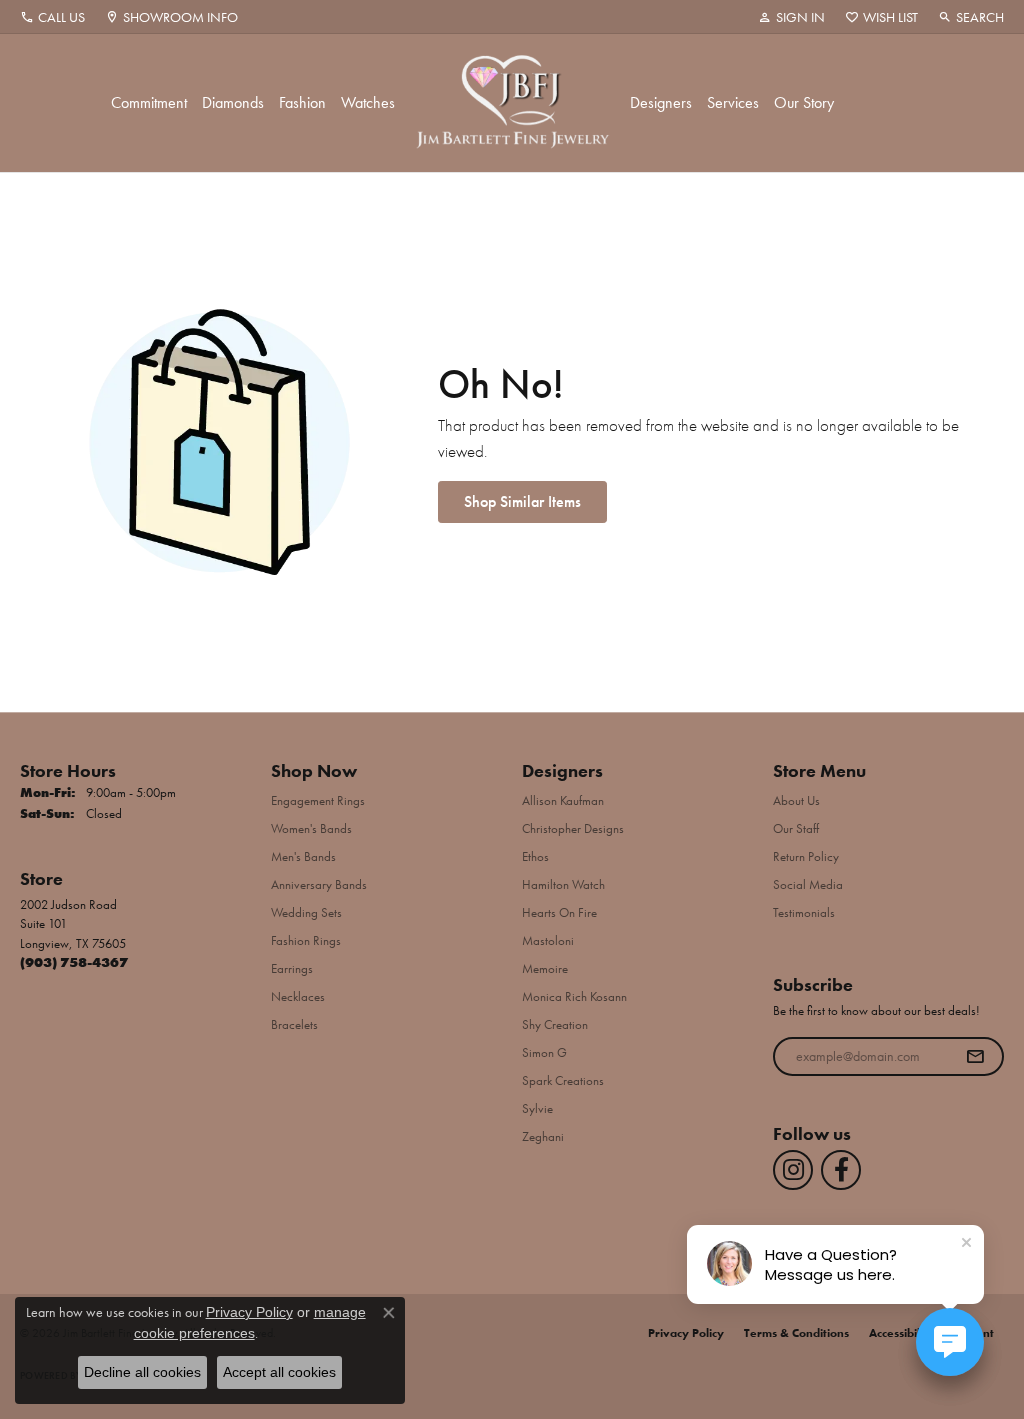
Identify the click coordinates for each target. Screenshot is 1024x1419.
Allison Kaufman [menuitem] (563, 800)
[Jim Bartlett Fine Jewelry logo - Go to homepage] (512, 103)
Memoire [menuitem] (545, 968)
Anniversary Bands (319, 884)
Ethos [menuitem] (535, 856)
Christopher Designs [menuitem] (573, 828)
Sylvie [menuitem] (537, 1108)
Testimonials (804, 912)
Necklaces (298, 996)
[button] (791, 17)
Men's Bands (303, 856)
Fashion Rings (306, 940)
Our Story (804, 102)
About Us (796, 800)
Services (733, 102)
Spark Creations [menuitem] (563, 1080)
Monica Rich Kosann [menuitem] (574, 996)
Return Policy (806, 856)
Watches (368, 102)
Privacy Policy (686, 1333)
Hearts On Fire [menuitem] (559, 912)
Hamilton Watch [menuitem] (563, 884)
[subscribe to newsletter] (975, 1057)
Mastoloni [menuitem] (548, 940)
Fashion (302, 102)
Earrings (292, 968)
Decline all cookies (142, 1372)
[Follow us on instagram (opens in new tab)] (793, 1170)
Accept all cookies (279, 1372)
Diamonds (233, 102)
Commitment (149, 102)
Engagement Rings (318, 800)
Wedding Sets (306, 912)
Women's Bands (311, 828)
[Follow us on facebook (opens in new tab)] (841, 1170)
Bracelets (294, 1024)
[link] (52, 17)
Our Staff (796, 828)
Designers (661, 102)
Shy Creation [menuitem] (555, 1024)
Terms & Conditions (796, 1333)
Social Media (808, 884)
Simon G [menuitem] (544, 1052)
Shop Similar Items (522, 501)
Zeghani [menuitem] (543, 1136)
